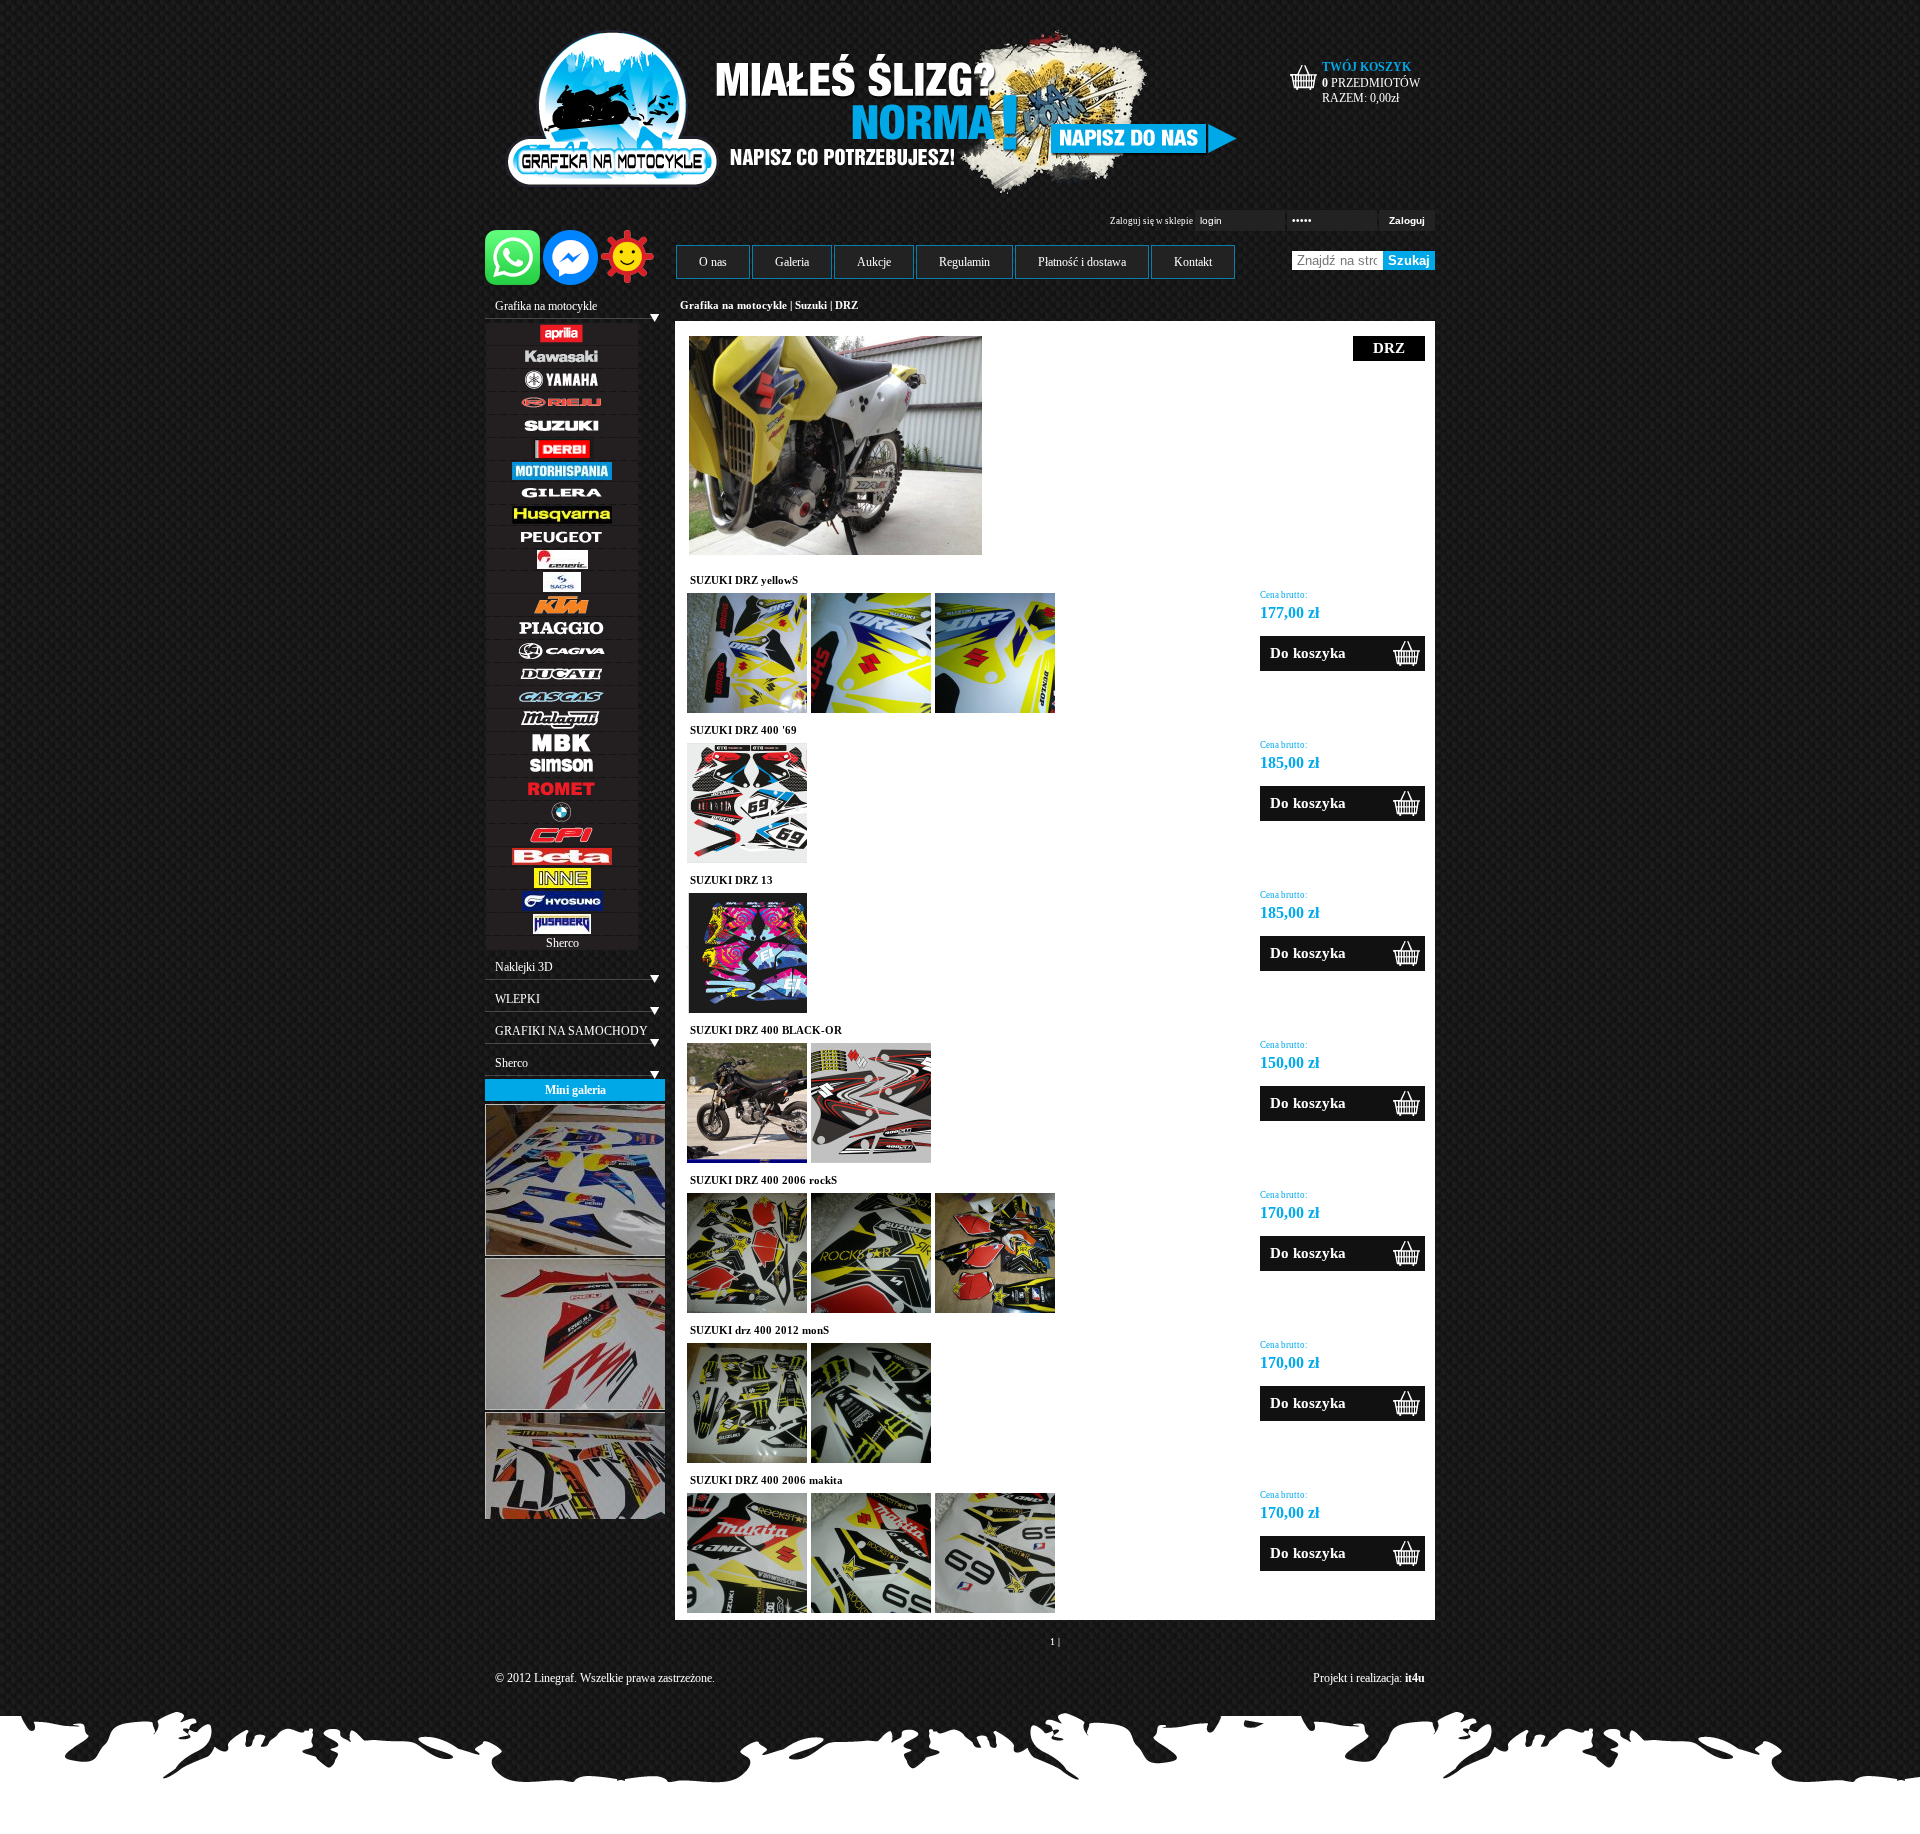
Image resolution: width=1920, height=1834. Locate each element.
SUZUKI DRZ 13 (731, 880)
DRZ (846, 305)
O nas (713, 262)
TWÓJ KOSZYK (1366, 67)
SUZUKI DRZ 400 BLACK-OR (766, 1030)
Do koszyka (1308, 653)
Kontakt (1193, 262)
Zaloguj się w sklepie (1151, 221)
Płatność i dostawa (1082, 262)
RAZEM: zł (1360, 98)
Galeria (792, 262)
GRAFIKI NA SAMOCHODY (571, 1031)
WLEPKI (517, 999)
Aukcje (874, 262)
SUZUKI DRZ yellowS (744, 580)
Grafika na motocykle (546, 306)
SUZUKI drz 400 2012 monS (759, 1330)
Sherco (562, 943)
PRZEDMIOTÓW (1371, 83)
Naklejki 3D (524, 967)
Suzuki (811, 305)
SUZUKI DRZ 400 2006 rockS (763, 1180)
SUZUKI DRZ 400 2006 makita (766, 1480)
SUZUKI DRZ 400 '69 (743, 730)
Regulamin (964, 262)
